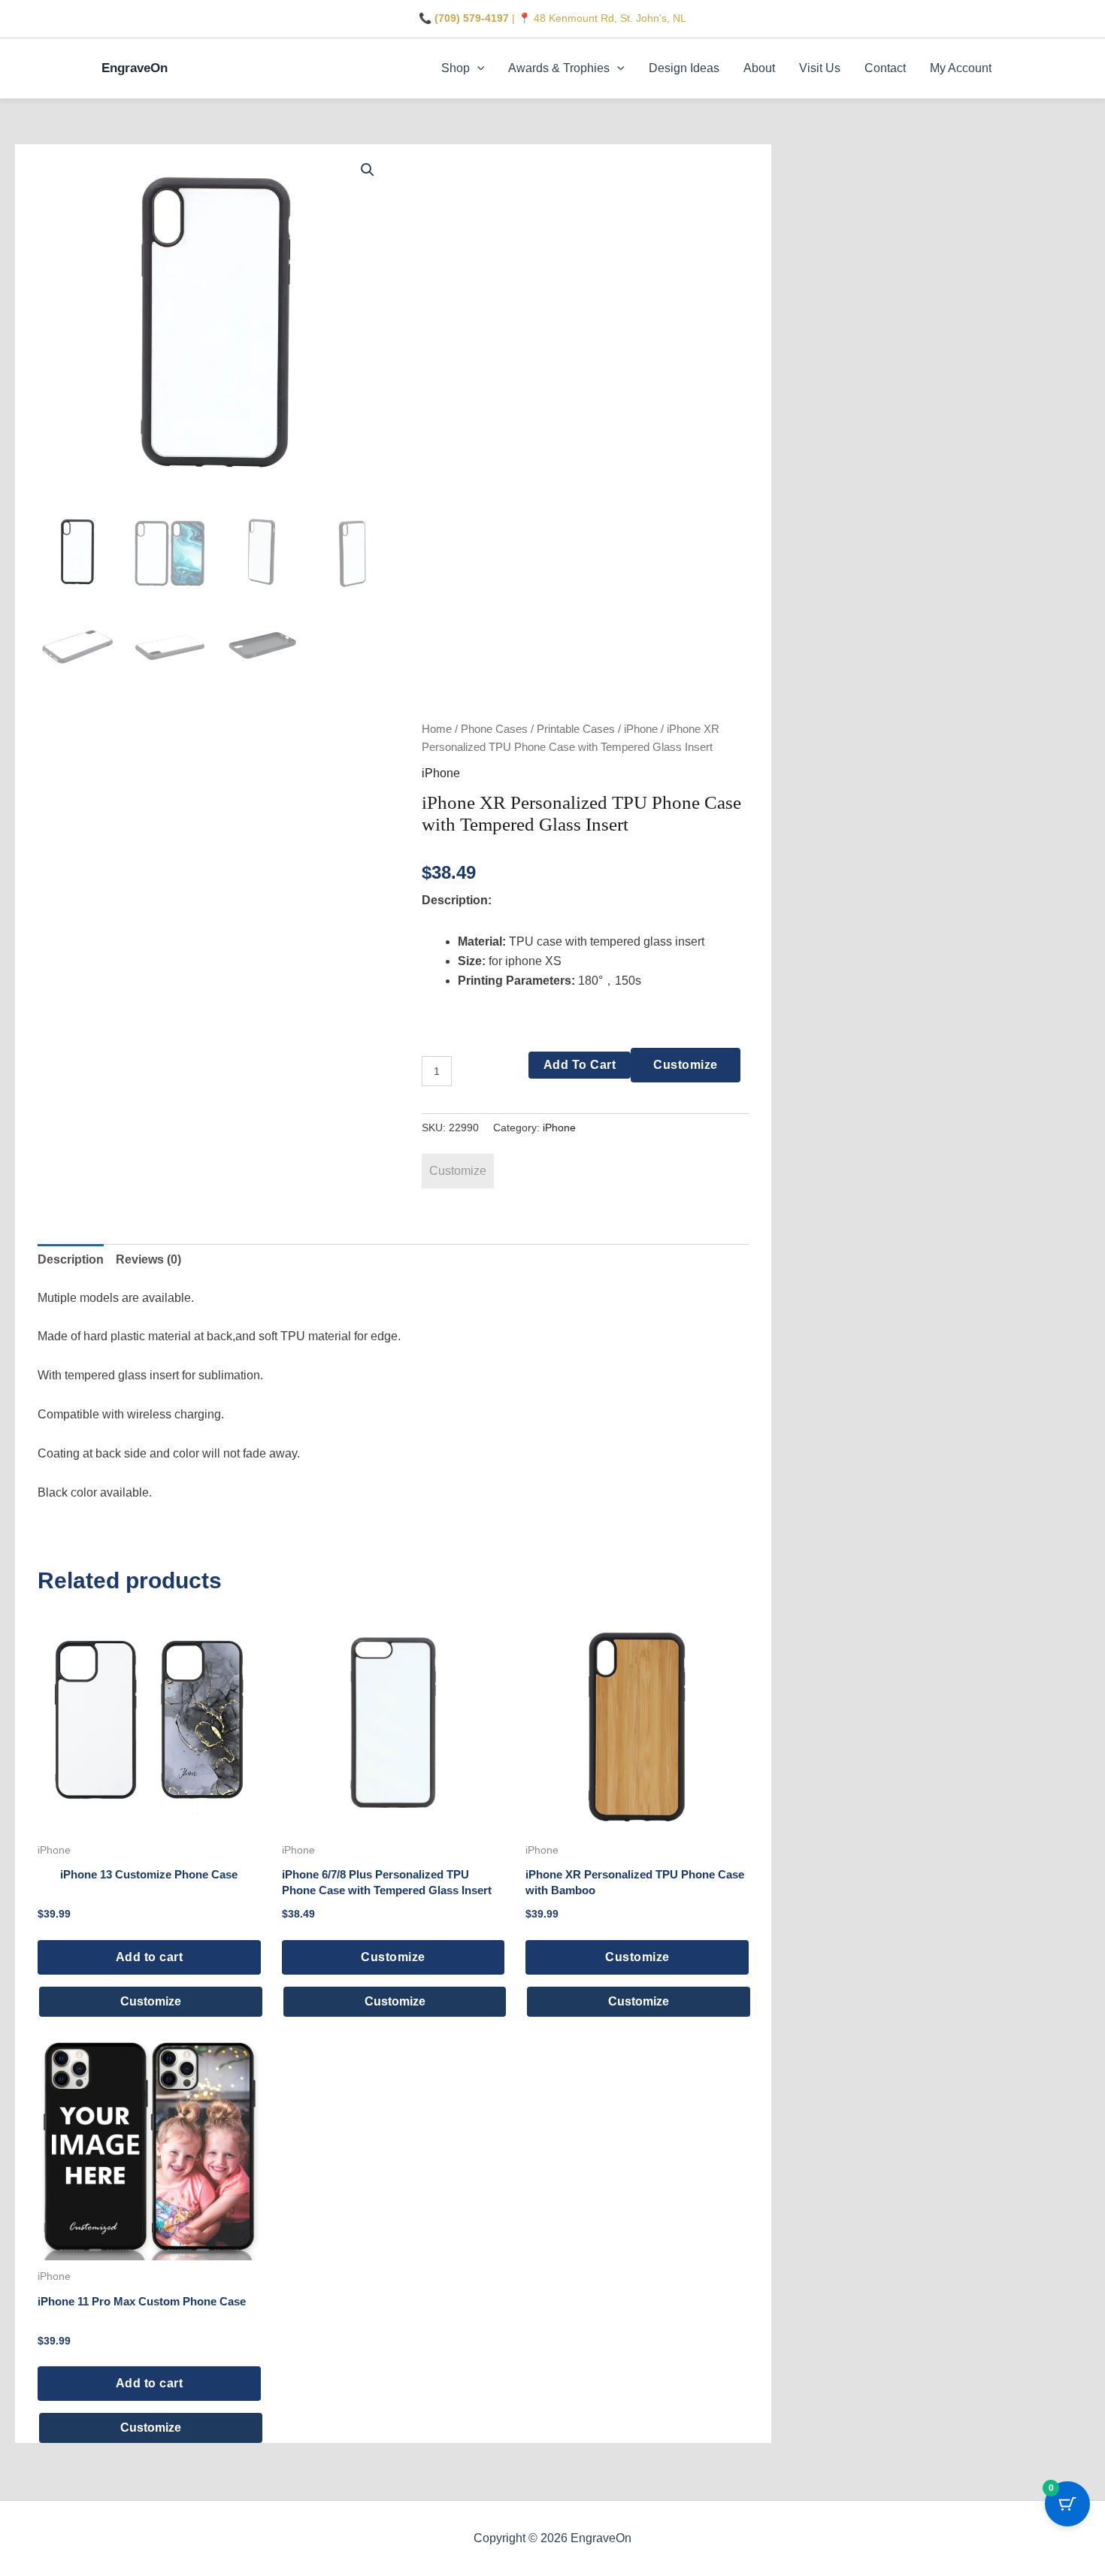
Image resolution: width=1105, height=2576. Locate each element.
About (759, 68)
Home (437, 729)
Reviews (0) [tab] (148, 1259)
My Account (961, 68)
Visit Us (820, 68)
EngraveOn (135, 68)
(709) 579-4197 (472, 18)
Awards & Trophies (559, 68)
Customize (686, 1065)
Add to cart (580, 1065)
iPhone (641, 729)
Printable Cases (576, 729)
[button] (477, 68)
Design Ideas (684, 68)
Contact (885, 68)
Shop (456, 68)
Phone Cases (494, 729)
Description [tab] (71, 1259)
